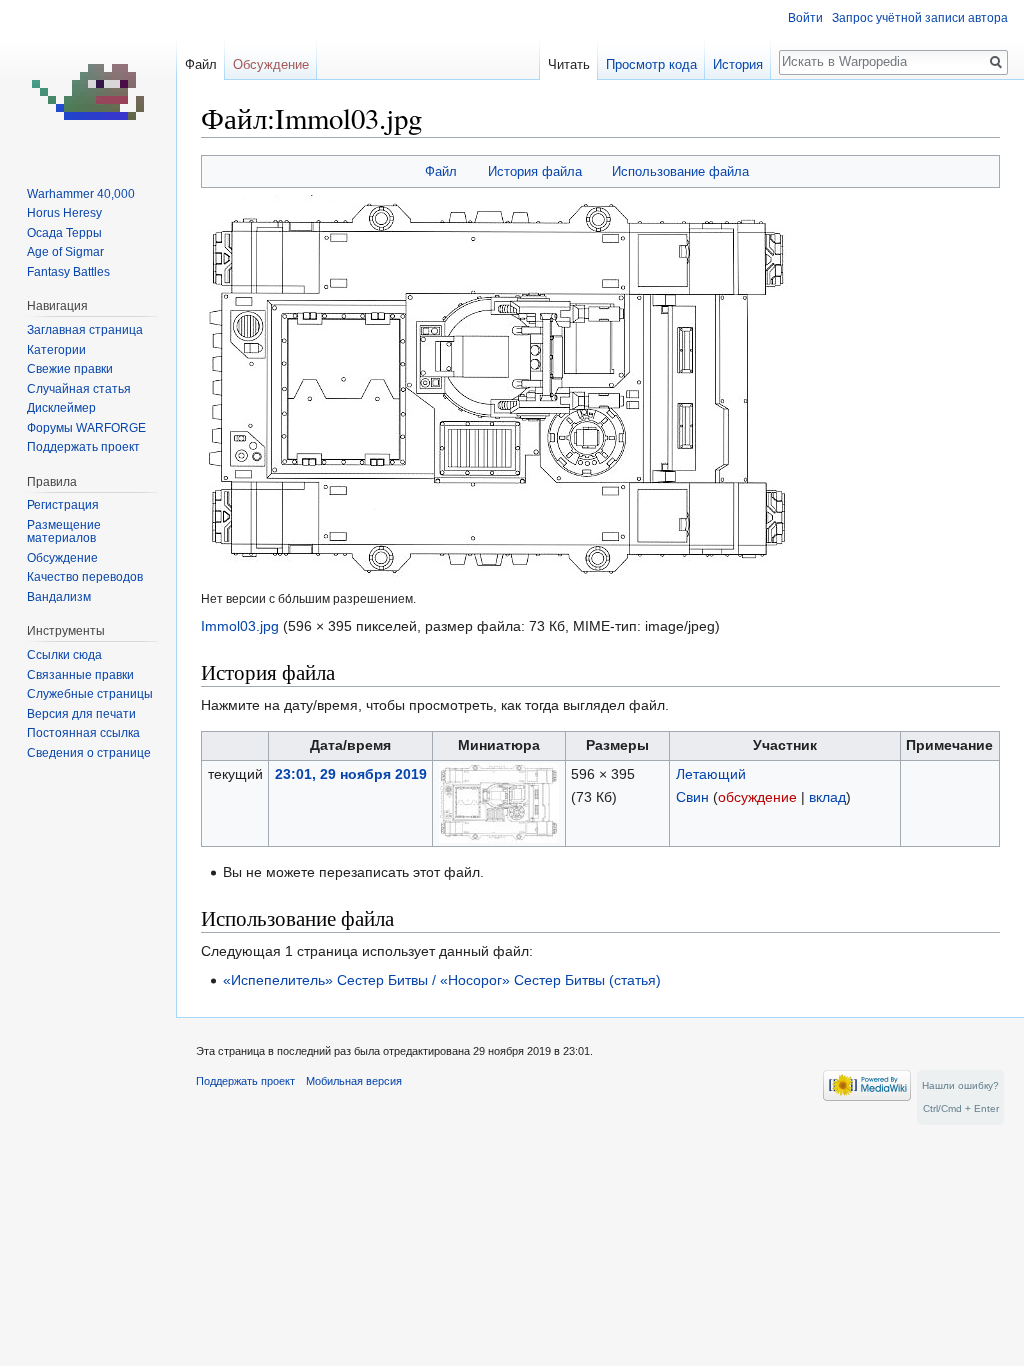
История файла (535, 171)
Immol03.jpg (240, 626)
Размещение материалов (64, 532)
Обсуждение (271, 64)
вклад (827, 797)
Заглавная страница (85, 330)
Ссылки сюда (64, 655)
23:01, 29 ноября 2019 (351, 774)
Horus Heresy (64, 213)
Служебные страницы (90, 694)
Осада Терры (64, 233)
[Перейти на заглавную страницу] (88, 80)
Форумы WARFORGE (86, 428)
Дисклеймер (61, 408)
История (738, 64)
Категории (56, 350)
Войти (805, 18)
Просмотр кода (651, 64)
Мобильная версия (354, 1081)
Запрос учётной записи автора (920, 18)
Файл (441, 171)
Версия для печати (81, 714)
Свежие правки (70, 369)
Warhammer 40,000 (81, 194)
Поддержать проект (83, 447)
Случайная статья (79, 389)
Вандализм (59, 597)
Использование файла (680, 171)
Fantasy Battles (68, 272)
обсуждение (757, 797)
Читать (569, 64)
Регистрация (63, 505)
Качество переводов (85, 577)
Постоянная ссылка (83, 733)
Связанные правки (80, 675)
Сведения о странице (89, 753)
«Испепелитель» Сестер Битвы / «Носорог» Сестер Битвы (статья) (442, 980)
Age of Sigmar (65, 252)
